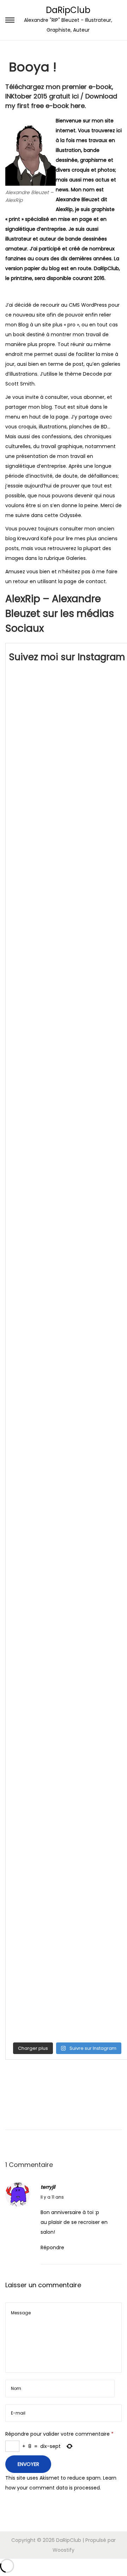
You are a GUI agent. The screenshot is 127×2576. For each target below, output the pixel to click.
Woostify (64, 2550)
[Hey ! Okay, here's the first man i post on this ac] (67, 1867)
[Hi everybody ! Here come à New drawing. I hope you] (67, 1594)
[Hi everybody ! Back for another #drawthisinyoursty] (67, 2004)
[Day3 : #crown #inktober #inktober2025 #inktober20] (67, 979)
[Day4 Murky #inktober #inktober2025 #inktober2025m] (67, 911)
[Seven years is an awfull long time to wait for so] (67, 1458)
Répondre (52, 2247)
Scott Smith (20, 384)
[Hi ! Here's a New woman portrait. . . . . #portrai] (67, 1731)
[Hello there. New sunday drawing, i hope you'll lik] (67, 1526)
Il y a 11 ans (52, 2197)
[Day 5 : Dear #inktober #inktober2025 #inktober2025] (67, 843)
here (78, 106)
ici (75, 96)
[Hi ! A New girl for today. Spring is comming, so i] (67, 1799)
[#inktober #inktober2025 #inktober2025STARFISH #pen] (67, 706)
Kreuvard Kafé (35, 538)
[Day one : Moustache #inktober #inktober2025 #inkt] (67, 1116)
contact (96, 581)
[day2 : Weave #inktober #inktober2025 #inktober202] (67, 1047)
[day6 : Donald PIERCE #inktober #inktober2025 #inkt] (67, 774)
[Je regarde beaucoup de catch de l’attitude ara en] (67, 1321)
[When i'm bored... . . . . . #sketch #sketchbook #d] (67, 1389)
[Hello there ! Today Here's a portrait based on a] (67, 1936)
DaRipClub (68, 10)
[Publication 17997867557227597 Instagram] (67, 1252)
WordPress (94, 305)
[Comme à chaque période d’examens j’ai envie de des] (67, 1184)
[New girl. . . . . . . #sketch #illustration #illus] (67, 1663)
